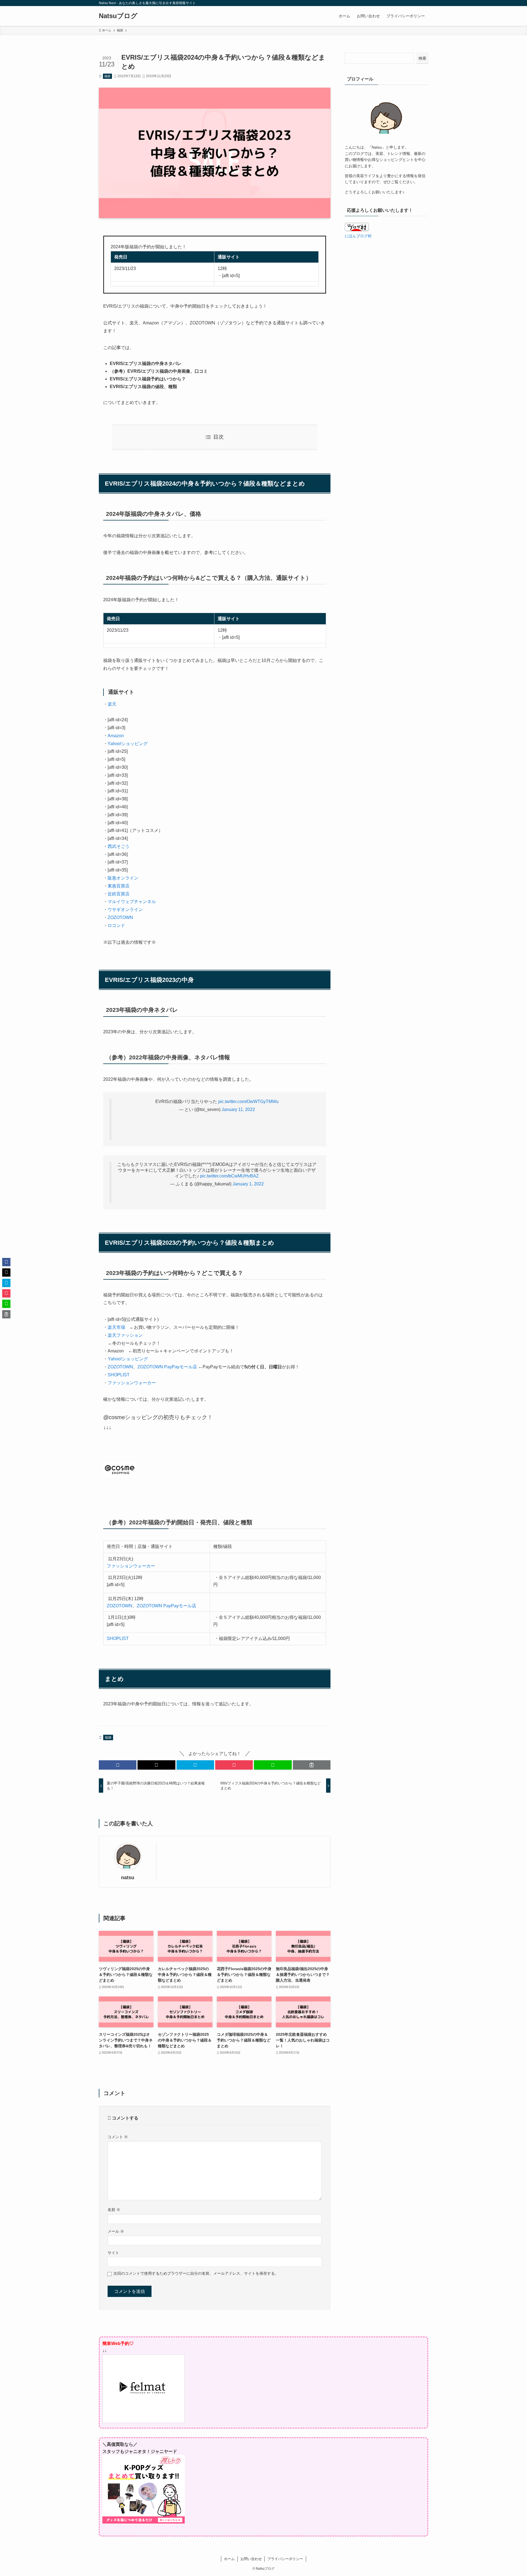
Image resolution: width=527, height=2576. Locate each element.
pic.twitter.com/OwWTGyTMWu (248, 1102)
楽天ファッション (125, 1335)
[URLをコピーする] (312, 1765)
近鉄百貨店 (119, 894)
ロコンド (116, 925)
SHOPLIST (119, 1375)
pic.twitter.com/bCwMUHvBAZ (229, 1176)
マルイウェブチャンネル (132, 902)
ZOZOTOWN (120, 917)
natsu (128, 1878)
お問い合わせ (251, 2559)
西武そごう (119, 846)
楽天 (112, 704)
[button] (118, 1765)
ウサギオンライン (125, 910)
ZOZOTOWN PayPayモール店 (167, 1367)
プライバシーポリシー (285, 2559)
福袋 (107, 76)
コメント (118, 2137)
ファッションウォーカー (132, 1383)
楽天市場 (116, 1327)
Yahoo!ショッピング (128, 744)
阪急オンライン (123, 878)
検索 (422, 58)
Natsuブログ (118, 16)
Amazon (116, 736)
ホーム (229, 2559)
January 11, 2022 (238, 1109)
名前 (114, 2210)
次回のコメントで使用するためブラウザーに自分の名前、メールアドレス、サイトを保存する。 (196, 2273)
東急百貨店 (119, 886)
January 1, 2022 (248, 1184)
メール (116, 2231)
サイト (113, 2253)
